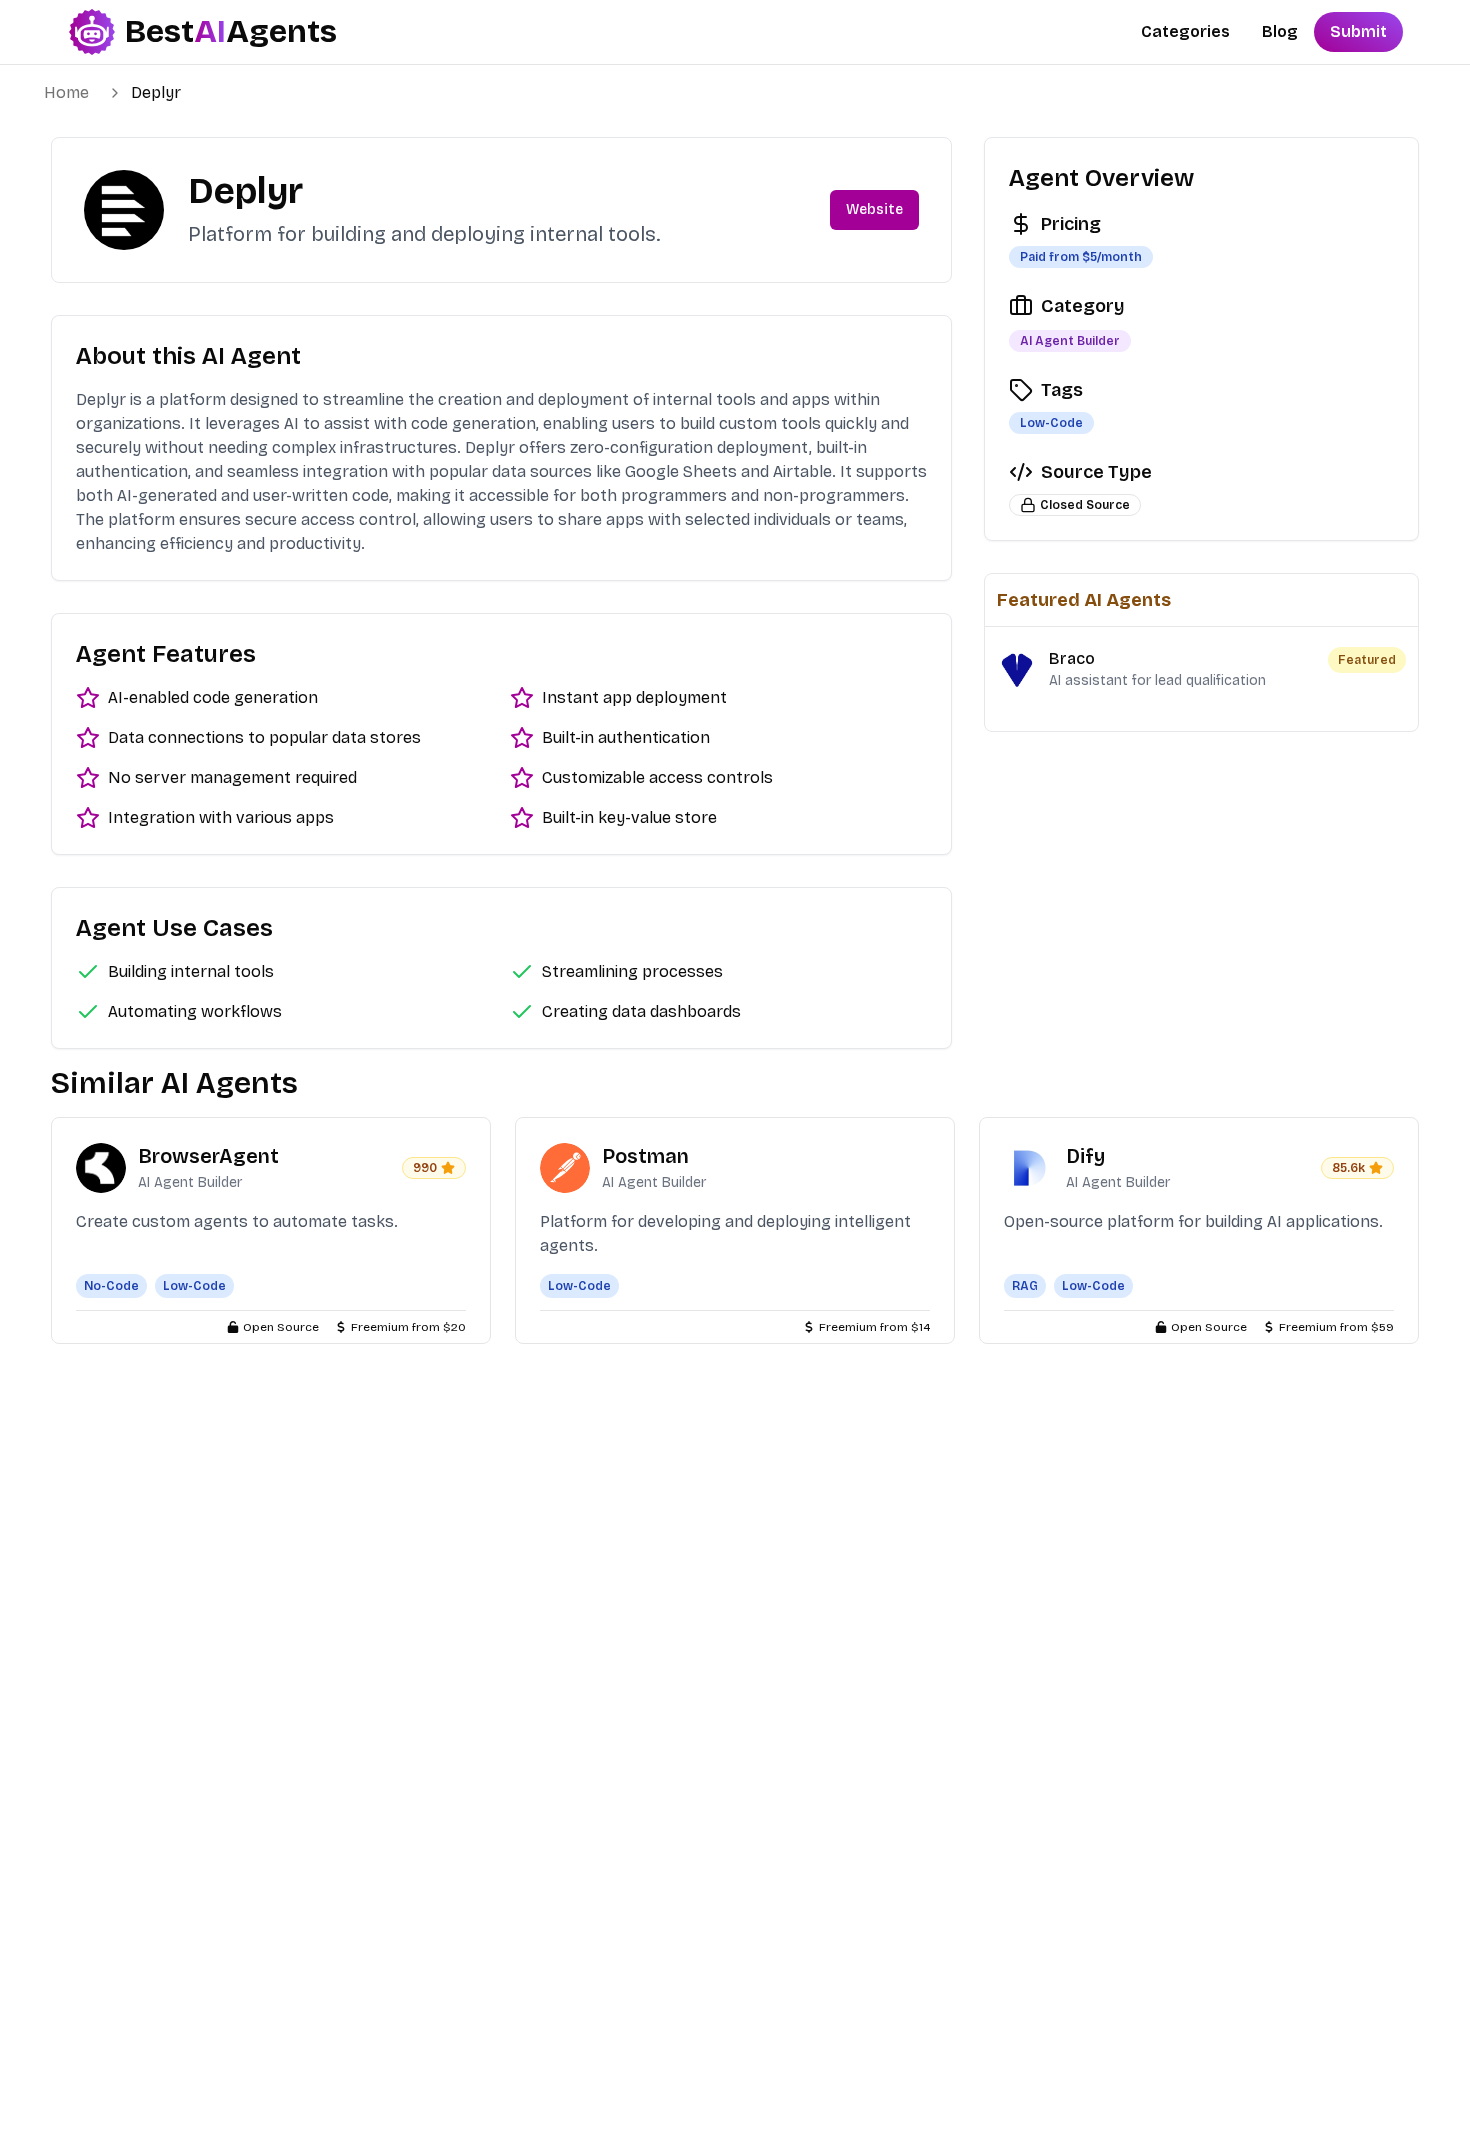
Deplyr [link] (156, 92)
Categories (1185, 31)
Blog (1280, 31)
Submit (1358, 31)
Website (874, 209)
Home (66, 92)
